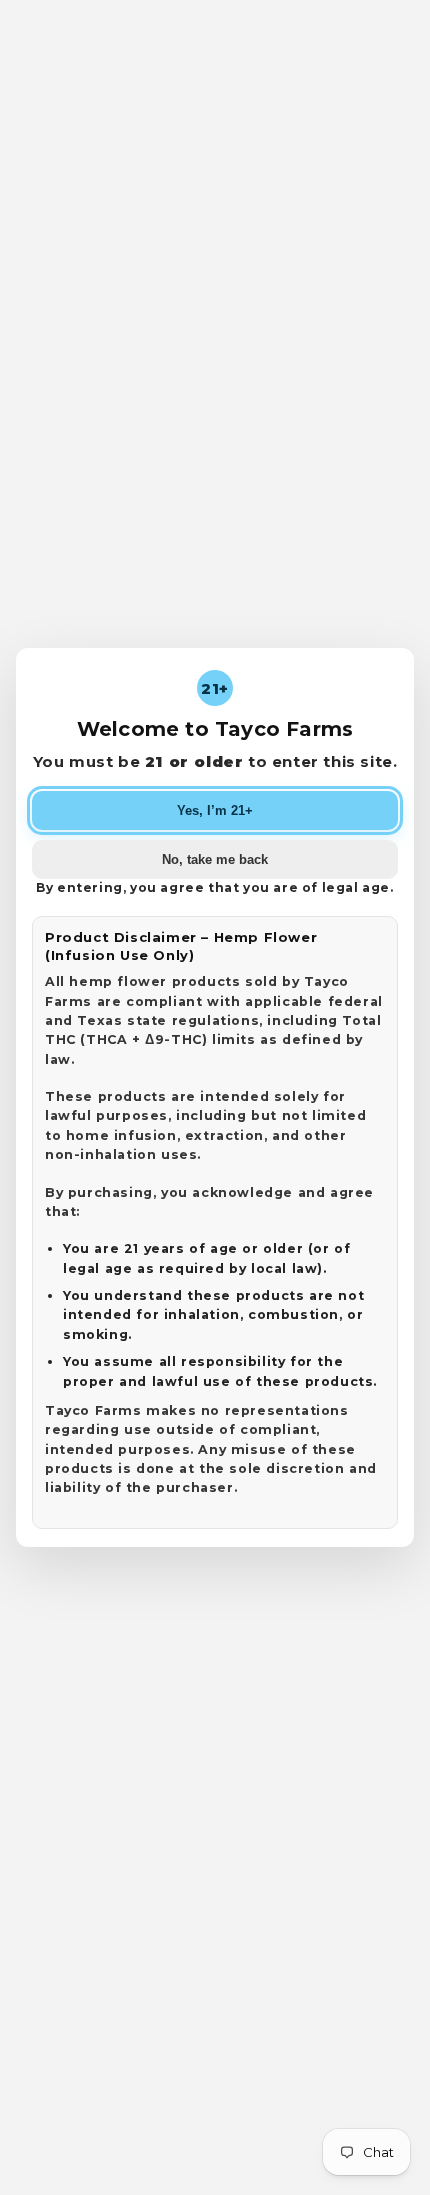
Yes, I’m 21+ (215, 810)
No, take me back (215, 859)
